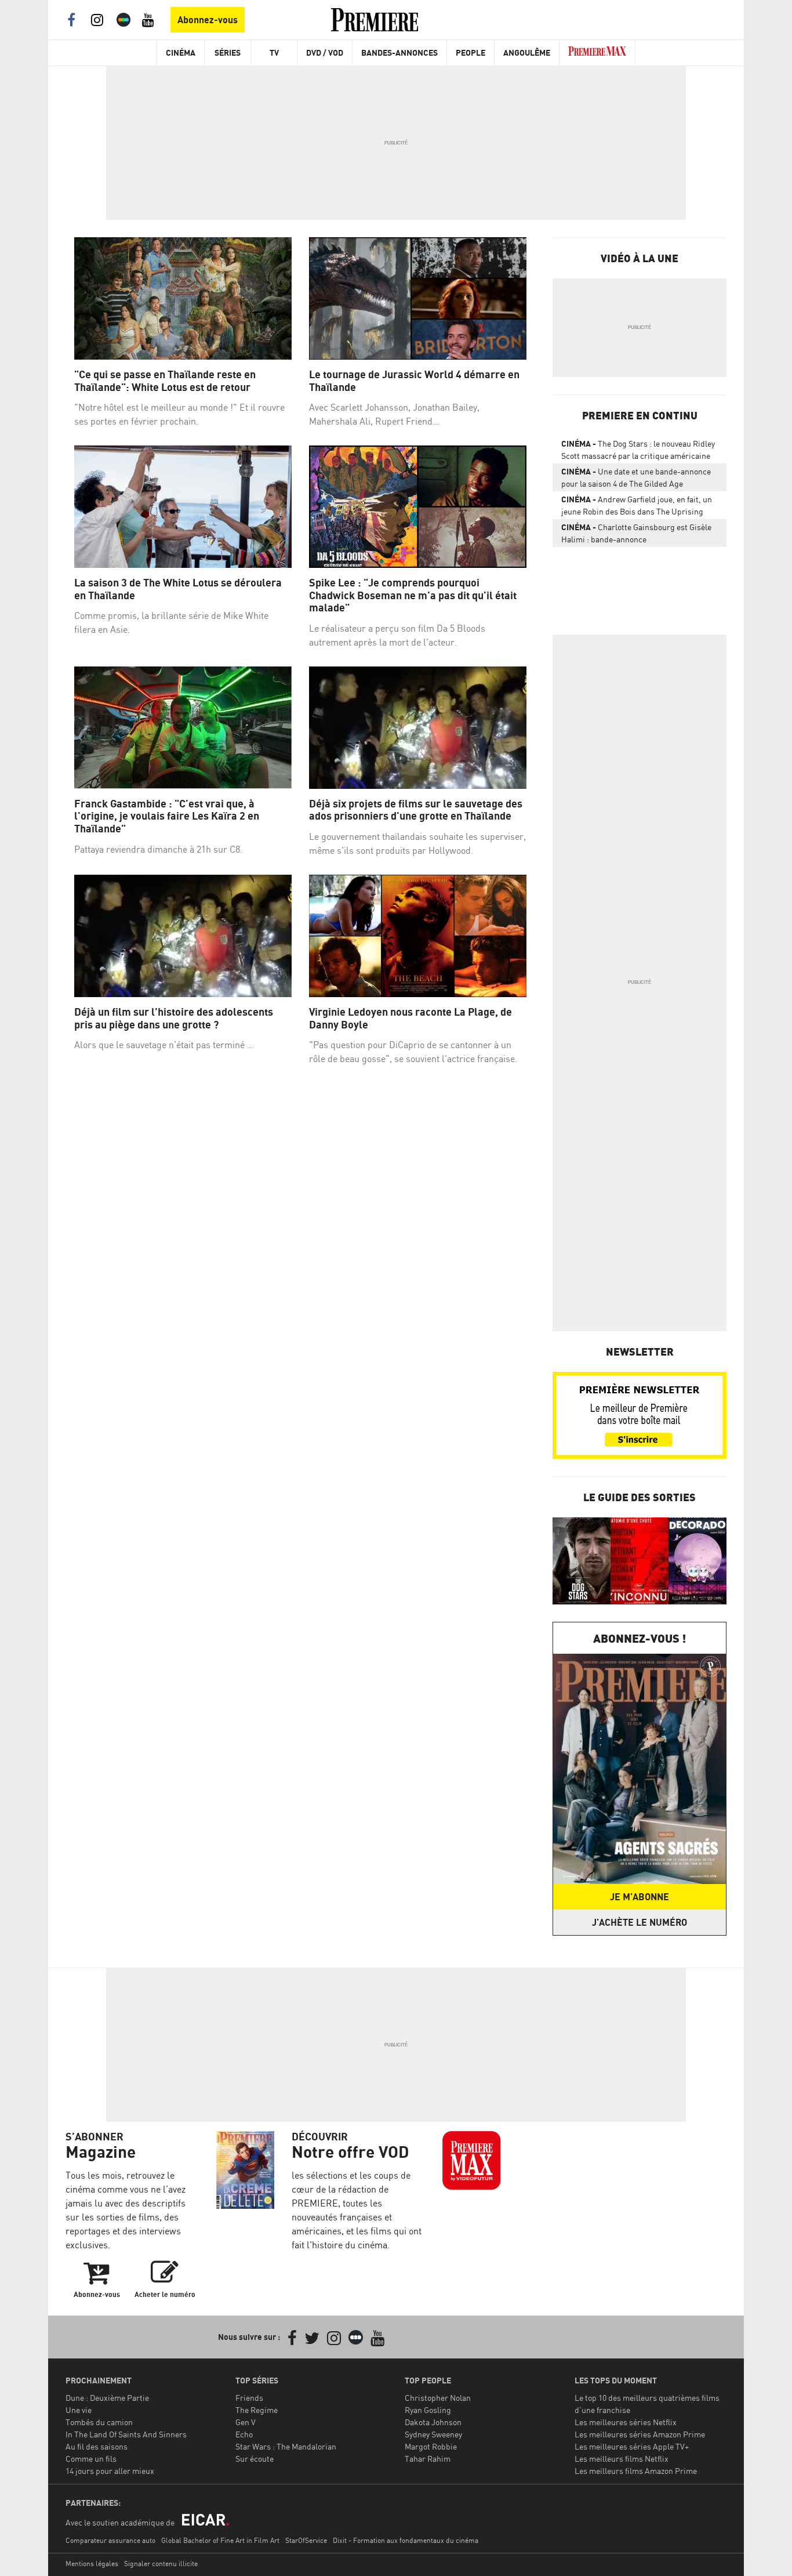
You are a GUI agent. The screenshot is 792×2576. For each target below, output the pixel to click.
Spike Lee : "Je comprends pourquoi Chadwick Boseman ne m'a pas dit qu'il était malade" (413, 595)
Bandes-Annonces (399, 52)
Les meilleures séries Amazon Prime (640, 2434)
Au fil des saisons (97, 2446)
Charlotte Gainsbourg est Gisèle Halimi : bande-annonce (636, 533)
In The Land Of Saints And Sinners (126, 2434)
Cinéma (181, 52)
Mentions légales (92, 2564)
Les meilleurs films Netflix (622, 2459)
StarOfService (306, 2540)
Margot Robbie (431, 2446)
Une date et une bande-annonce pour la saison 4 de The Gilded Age (636, 477)
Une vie (79, 2410)
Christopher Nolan (438, 2398)
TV (274, 52)
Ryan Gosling (428, 2410)
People (471, 52)
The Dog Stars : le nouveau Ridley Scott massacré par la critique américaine (638, 450)
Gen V (246, 2422)
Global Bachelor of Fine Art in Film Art (220, 2540)
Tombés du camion (99, 2422)
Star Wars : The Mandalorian (286, 2446)
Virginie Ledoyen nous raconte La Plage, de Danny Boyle (410, 1018)
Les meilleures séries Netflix (626, 2422)
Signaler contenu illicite (161, 2564)
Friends (249, 2398)
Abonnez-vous (208, 20)
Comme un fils (91, 2459)
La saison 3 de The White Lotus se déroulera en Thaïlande (178, 589)
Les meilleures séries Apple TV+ (632, 2446)
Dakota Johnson (433, 2422)
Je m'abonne (640, 1897)
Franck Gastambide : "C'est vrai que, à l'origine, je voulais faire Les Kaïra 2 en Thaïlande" (167, 816)
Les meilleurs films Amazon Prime (636, 2471)
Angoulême (527, 52)
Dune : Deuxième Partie (107, 2398)
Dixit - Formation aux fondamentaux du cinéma (406, 2540)
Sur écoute (255, 2459)
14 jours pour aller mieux (110, 2471)
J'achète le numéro (640, 1922)
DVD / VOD (325, 52)
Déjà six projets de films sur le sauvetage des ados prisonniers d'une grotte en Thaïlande (416, 810)
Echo (244, 2434)
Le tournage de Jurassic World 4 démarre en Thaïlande (414, 381)
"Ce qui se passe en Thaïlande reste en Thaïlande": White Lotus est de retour (165, 381)
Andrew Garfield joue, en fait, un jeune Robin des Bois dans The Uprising (637, 505)
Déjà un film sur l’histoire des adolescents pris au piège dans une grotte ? (174, 1018)
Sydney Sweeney (433, 2434)
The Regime (257, 2410)
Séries (228, 52)
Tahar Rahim (428, 2459)
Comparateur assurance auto (110, 2540)
